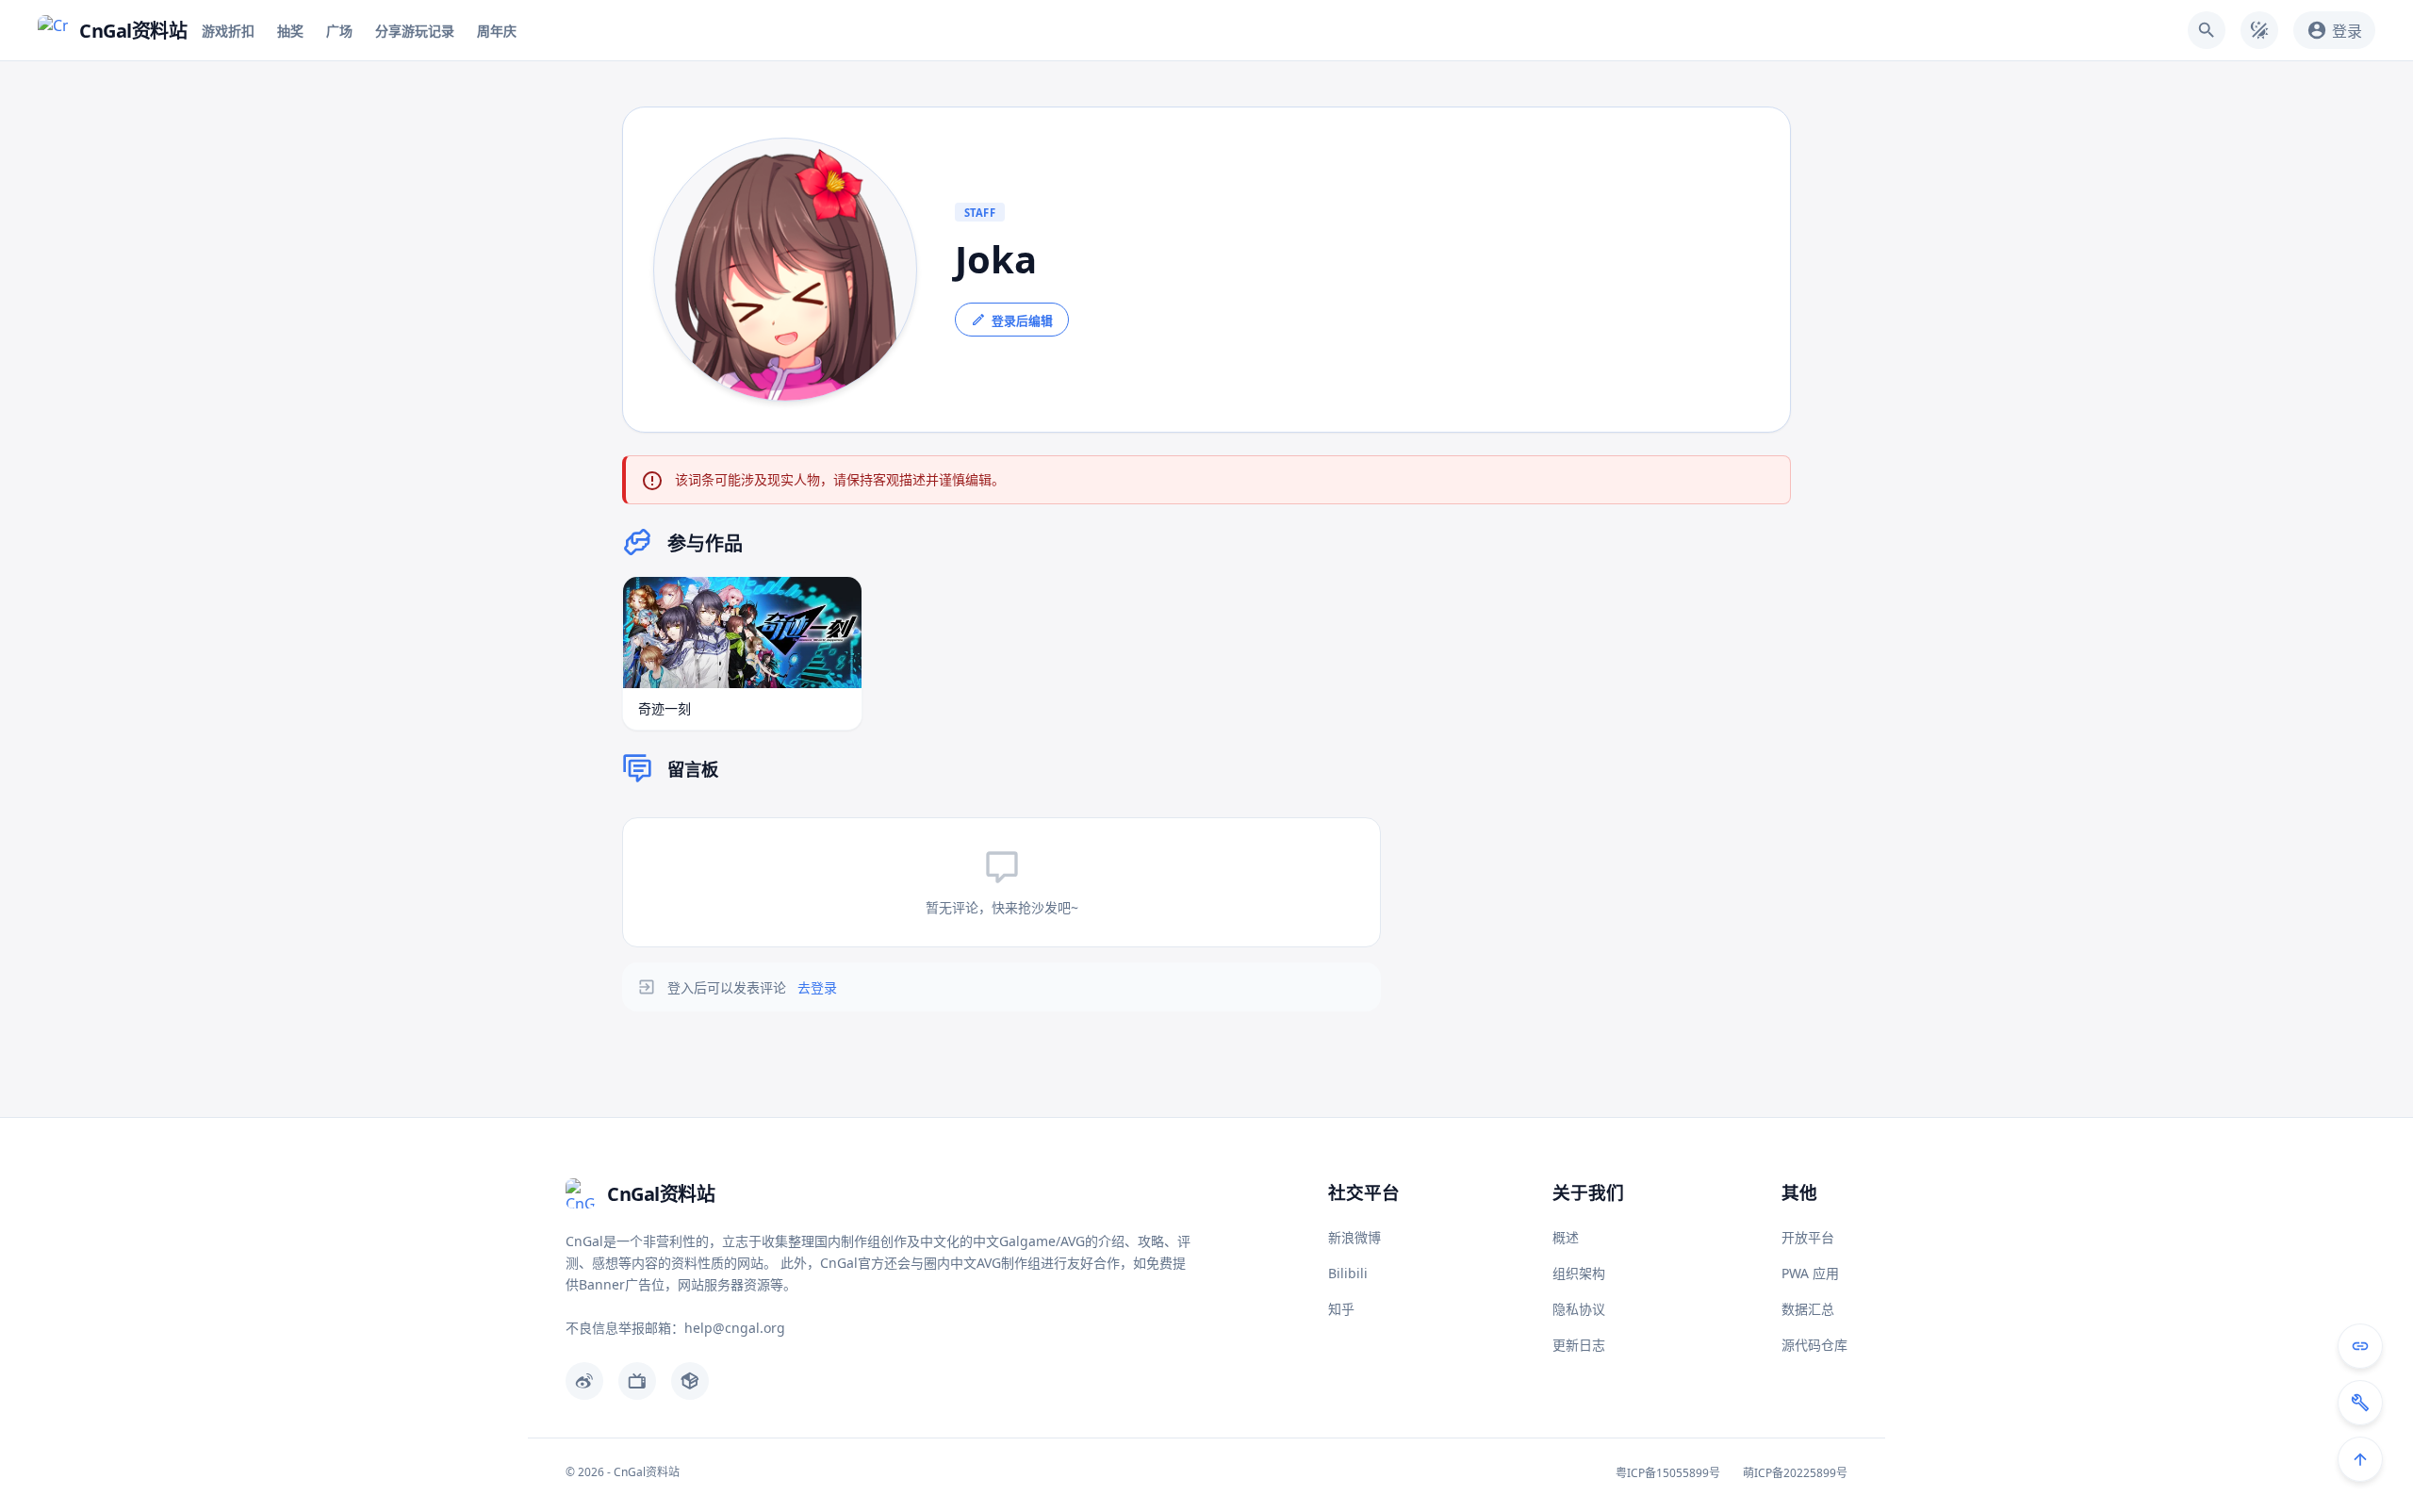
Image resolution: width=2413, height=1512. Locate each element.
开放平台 (1808, 1237)
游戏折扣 (228, 31)
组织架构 (1579, 1273)
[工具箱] (2360, 1403)
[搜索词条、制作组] (2207, 30)
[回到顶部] (2360, 1459)
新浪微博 (1354, 1237)
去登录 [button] (817, 987)
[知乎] (690, 1381)
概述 (1566, 1237)
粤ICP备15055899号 (1668, 1473)
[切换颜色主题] (2259, 30)
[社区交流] (2360, 1346)
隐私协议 (1579, 1309)
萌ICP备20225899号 (1795, 1473)
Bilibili (1348, 1273)
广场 (339, 31)
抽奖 (290, 31)
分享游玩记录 (415, 31)
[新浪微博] (584, 1381)
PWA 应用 (1810, 1273)
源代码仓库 (1814, 1345)
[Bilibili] (637, 1381)
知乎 (1341, 1309)
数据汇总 (1808, 1309)
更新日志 (1579, 1345)
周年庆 (497, 31)
